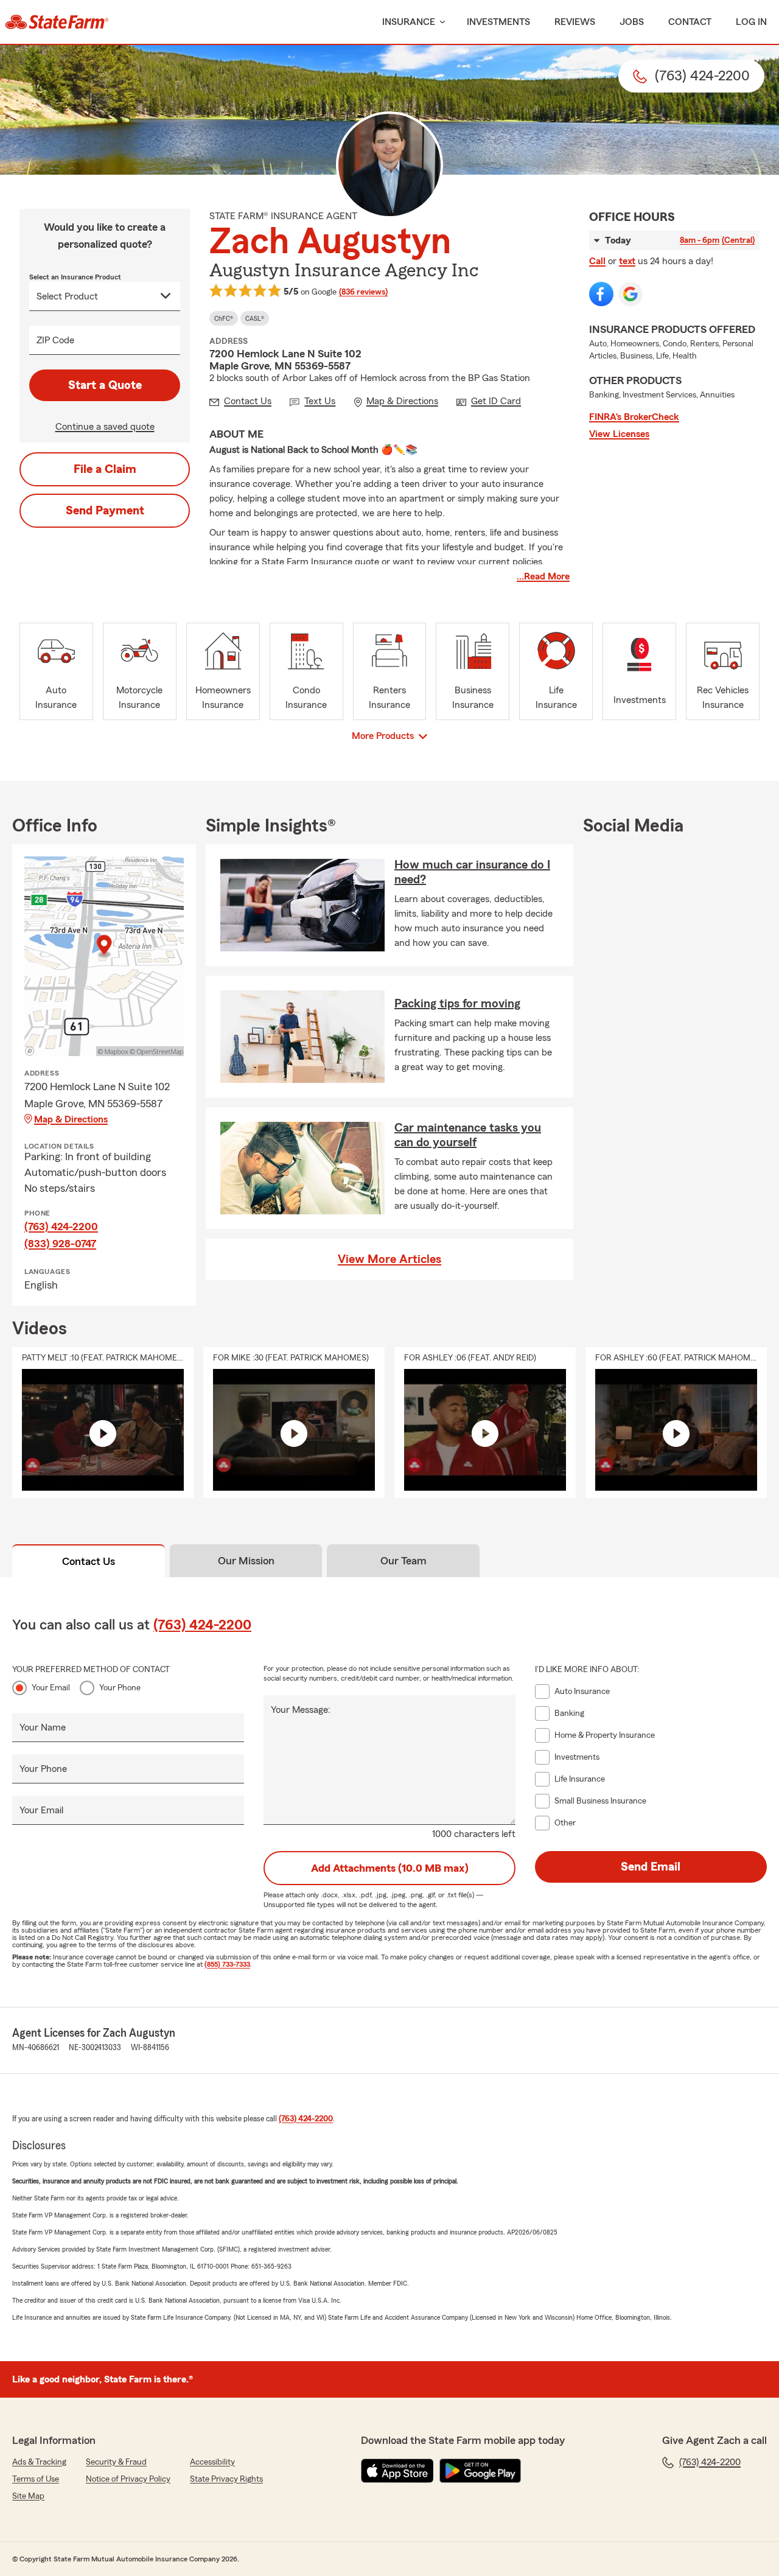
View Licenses (619, 434)
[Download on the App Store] (397, 2471)
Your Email (51, 1688)
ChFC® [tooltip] (224, 318)
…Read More (543, 576)
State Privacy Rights (226, 2479)
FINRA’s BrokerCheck (634, 417)
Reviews (575, 22)
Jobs (632, 22)
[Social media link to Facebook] (601, 294)
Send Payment (105, 511)
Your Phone (120, 1688)
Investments (498, 22)
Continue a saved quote (105, 427)
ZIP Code (55, 340)
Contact (690, 22)
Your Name (43, 1727)
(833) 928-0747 (60, 1244)
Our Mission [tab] (246, 1561)
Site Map (28, 2496)
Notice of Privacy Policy (128, 2479)
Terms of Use (36, 2479)
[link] (57, 22)
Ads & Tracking (39, 2462)
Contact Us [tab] (89, 1561)
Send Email (651, 1867)
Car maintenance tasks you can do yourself (468, 1135)
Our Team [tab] (403, 1561)
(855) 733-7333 (227, 1964)
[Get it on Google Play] (480, 2471)
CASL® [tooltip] (255, 318)
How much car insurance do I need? (472, 872)
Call (597, 261)
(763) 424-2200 (61, 1227)
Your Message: (301, 1710)
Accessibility (212, 2462)
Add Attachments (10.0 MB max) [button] (390, 1868)
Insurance (409, 22)
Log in (751, 22)
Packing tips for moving (457, 1004)
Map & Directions (71, 1119)
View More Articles (389, 1259)
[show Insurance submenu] (440, 22)
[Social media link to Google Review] (631, 294)
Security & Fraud (116, 2462)
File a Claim (105, 469)
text (627, 261)
